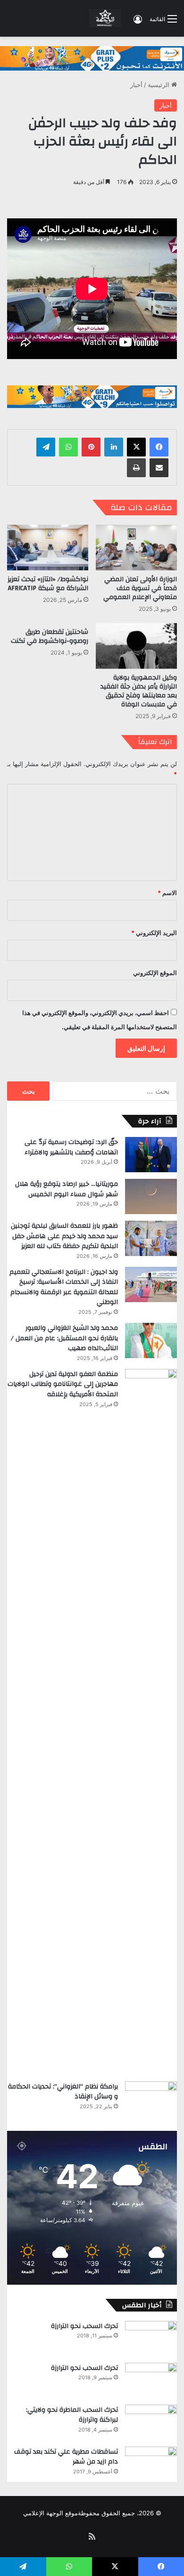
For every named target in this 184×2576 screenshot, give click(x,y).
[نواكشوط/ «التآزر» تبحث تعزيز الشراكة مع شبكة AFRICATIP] (48, 548)
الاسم (167, 893)
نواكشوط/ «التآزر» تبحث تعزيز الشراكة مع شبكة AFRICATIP (48, 584)
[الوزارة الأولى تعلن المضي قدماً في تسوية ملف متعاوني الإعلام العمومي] (136, 548)
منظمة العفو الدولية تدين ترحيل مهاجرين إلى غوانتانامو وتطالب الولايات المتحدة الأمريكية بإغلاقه (63, 1384)
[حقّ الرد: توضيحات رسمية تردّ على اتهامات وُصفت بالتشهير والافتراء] (151, 1155)
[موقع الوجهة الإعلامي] (105, 18)
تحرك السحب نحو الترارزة (84, 2326)
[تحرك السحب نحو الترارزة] (151, 2339)
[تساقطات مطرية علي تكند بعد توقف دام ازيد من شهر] (151, 2464)
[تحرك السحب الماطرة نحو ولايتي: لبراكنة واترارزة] (151, 2422)
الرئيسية (159, 85)
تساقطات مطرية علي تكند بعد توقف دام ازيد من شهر (66, 2457)
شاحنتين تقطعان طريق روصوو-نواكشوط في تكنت (50, 636)
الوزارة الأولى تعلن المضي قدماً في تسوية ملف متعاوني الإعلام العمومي (140, 588)
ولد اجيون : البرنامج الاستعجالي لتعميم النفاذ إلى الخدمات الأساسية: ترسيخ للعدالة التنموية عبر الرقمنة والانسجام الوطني (64, 1287)
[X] (136, 447)
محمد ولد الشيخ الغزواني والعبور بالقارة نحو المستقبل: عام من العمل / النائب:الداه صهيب (64, 1338)
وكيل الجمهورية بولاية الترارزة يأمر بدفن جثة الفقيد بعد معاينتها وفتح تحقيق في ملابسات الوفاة (139, 691)
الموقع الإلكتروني (155, 973)
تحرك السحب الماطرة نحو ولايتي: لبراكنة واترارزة (72, 2415)
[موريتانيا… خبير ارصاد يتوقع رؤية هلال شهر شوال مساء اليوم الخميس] (151, 1196)
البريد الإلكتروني (154, 933)
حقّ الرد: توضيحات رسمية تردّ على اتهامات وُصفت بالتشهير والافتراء (71, 1147)
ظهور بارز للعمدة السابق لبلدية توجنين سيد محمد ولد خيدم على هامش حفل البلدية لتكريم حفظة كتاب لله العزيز (64, 1236)
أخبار (136, 85)
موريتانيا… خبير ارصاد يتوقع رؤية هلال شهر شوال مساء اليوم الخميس (67, 1189)
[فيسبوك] (159, 447)
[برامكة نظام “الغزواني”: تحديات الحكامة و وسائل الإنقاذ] (151, 2099)
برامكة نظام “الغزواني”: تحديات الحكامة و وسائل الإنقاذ (63, 2092)
